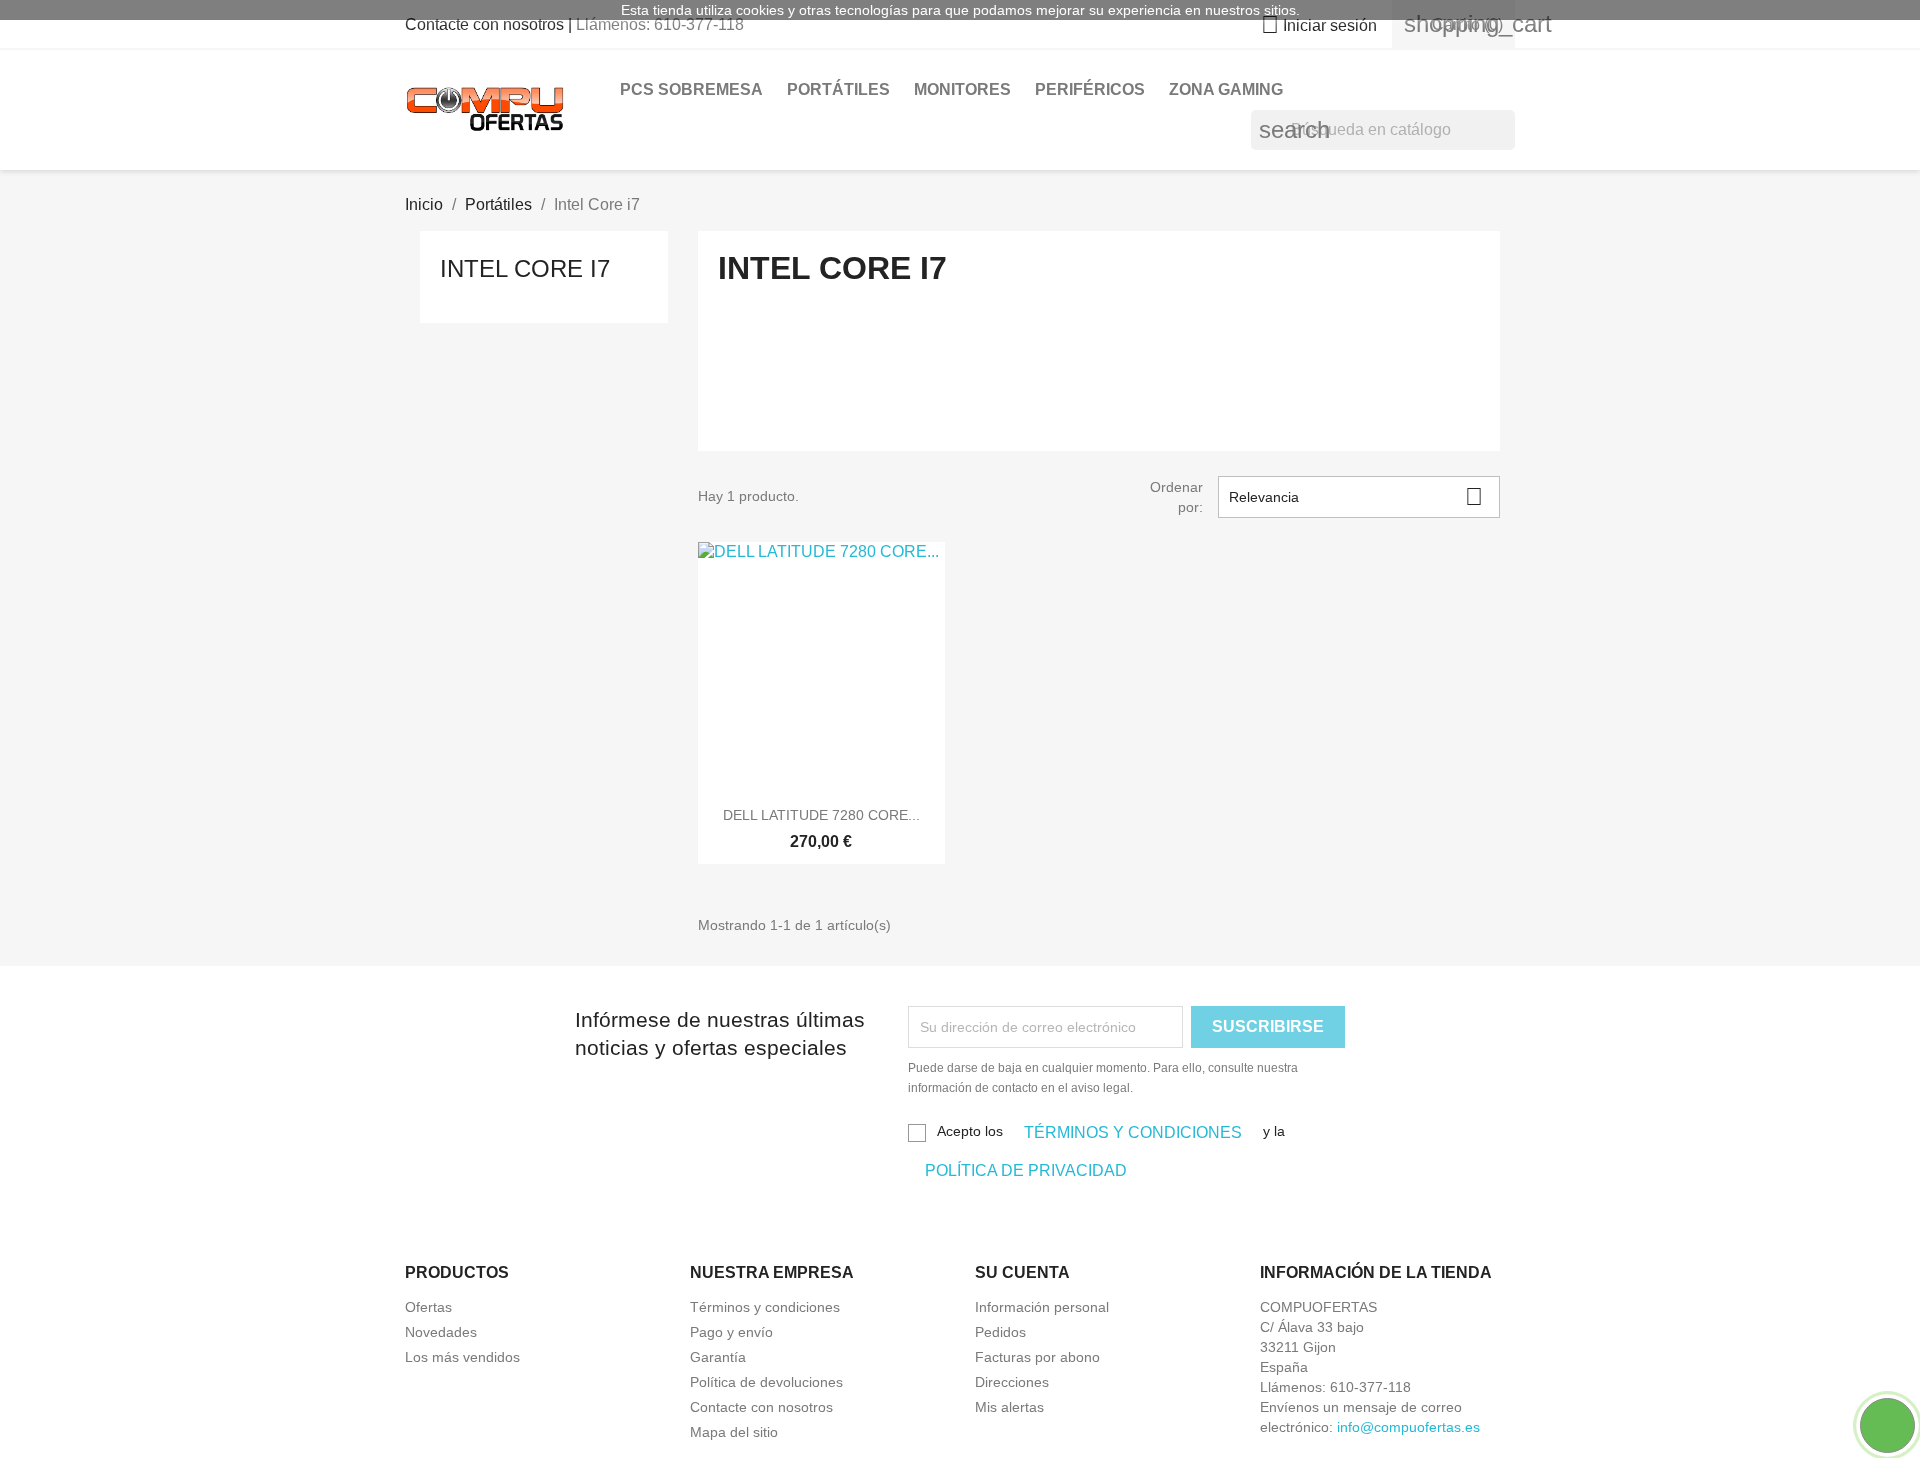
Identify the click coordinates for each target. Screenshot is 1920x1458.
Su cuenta (1022, 1272)
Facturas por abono (1037, 1357)
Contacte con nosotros (761, 1407)
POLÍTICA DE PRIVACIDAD (1026, 1170)
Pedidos (1000, 1332)
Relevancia (1356, 496)
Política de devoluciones (766, 1382)
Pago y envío (731, 1332)
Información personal (1042, 1307)
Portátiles (838, 89)
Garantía (718, 1357)
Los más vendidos (462, 1357)
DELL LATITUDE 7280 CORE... (821, 815)
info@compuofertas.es (1408, 1427)
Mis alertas (1009, 1407)
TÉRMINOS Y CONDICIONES (1133, 1132)
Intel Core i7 (525, 268)
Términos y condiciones (765, 1307)
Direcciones (1012, 1382)
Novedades (441, 1332)
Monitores (962, 89)
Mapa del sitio (734, 1432)
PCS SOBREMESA (691, 89)
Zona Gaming (1226, 89)
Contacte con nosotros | (490, 24)
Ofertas (428, 1307)
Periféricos (1090, 89)
